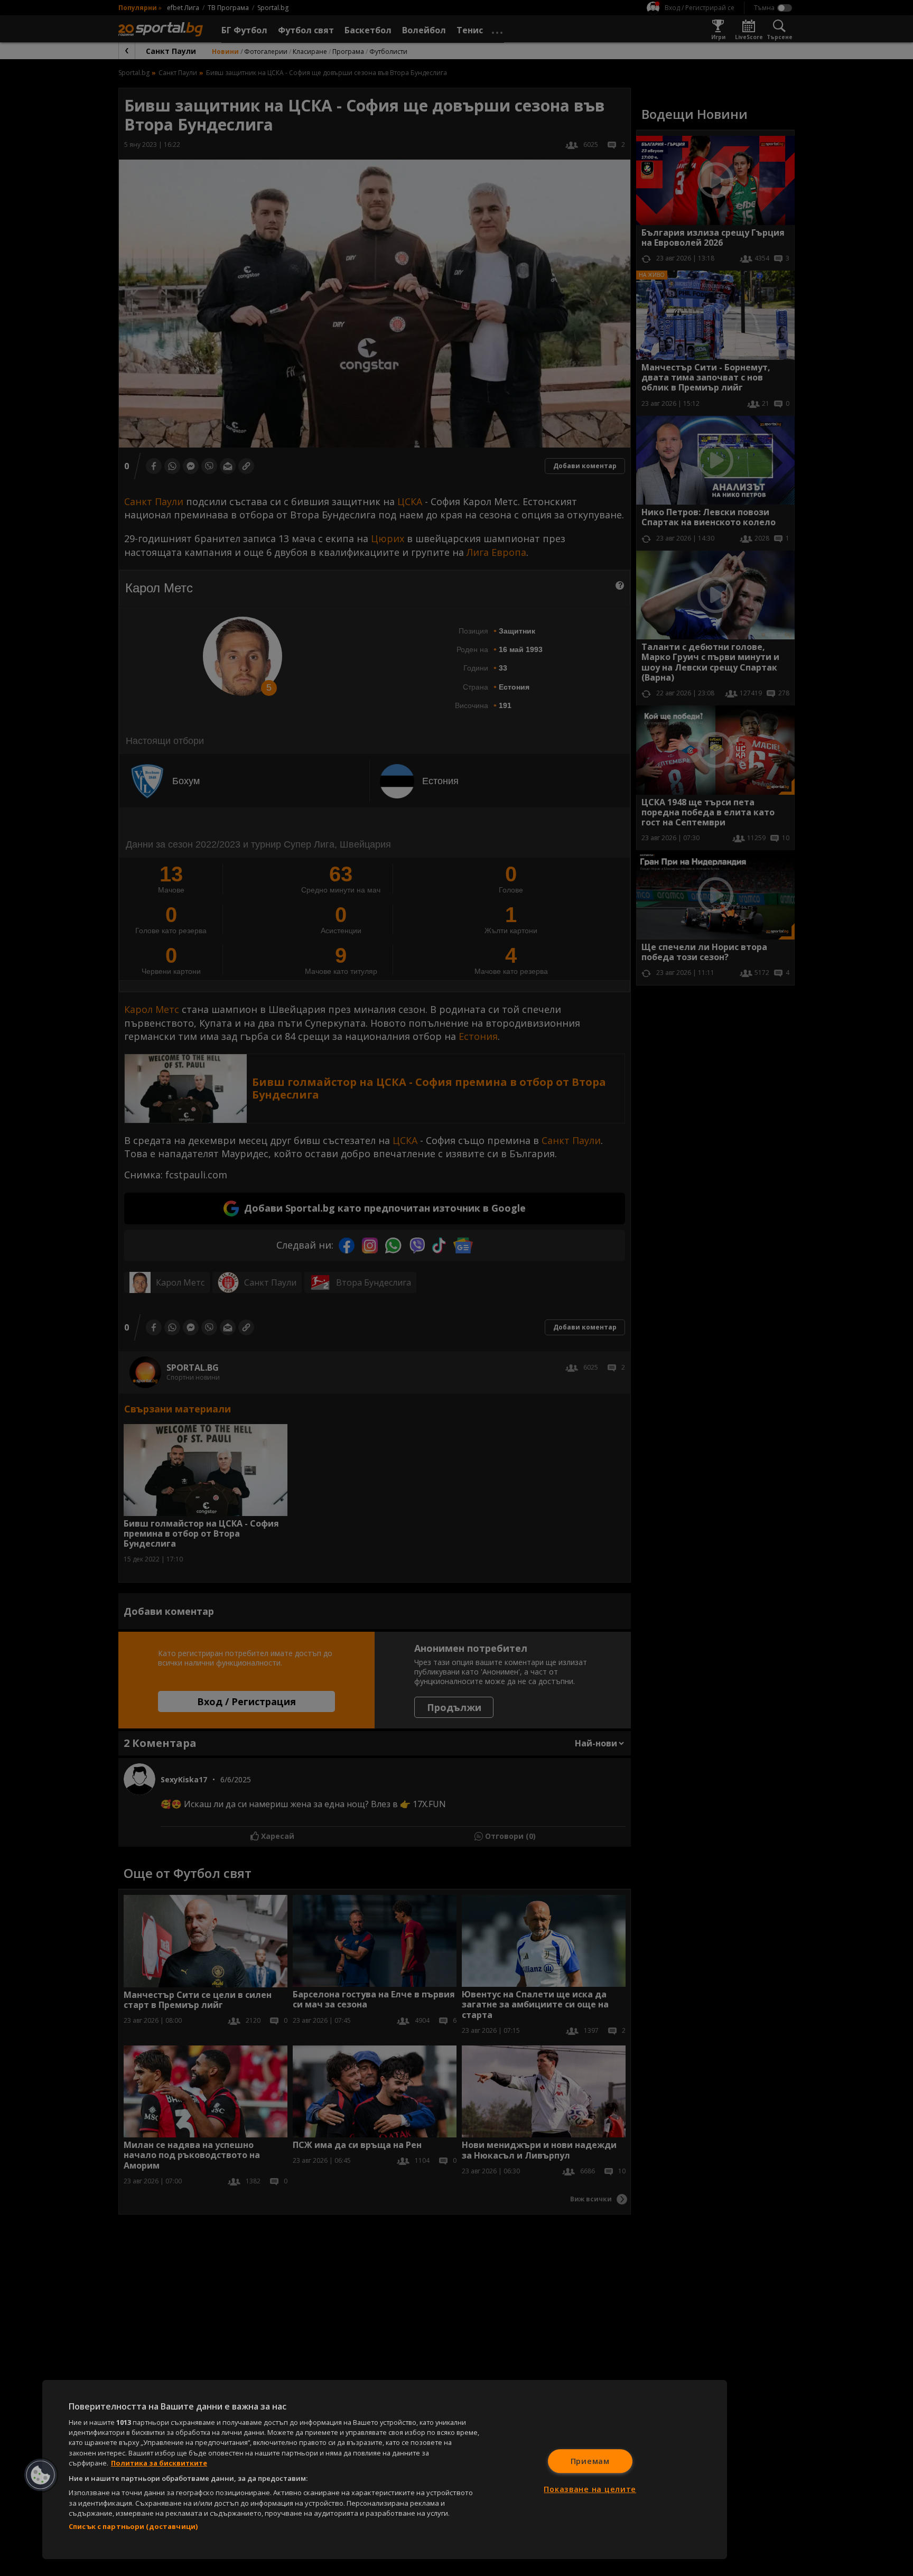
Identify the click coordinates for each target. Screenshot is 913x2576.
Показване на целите (590, 2489)
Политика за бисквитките (159, 2463)
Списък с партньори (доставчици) (133, 2526)
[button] (41, 2475)
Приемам (590, 2461)
